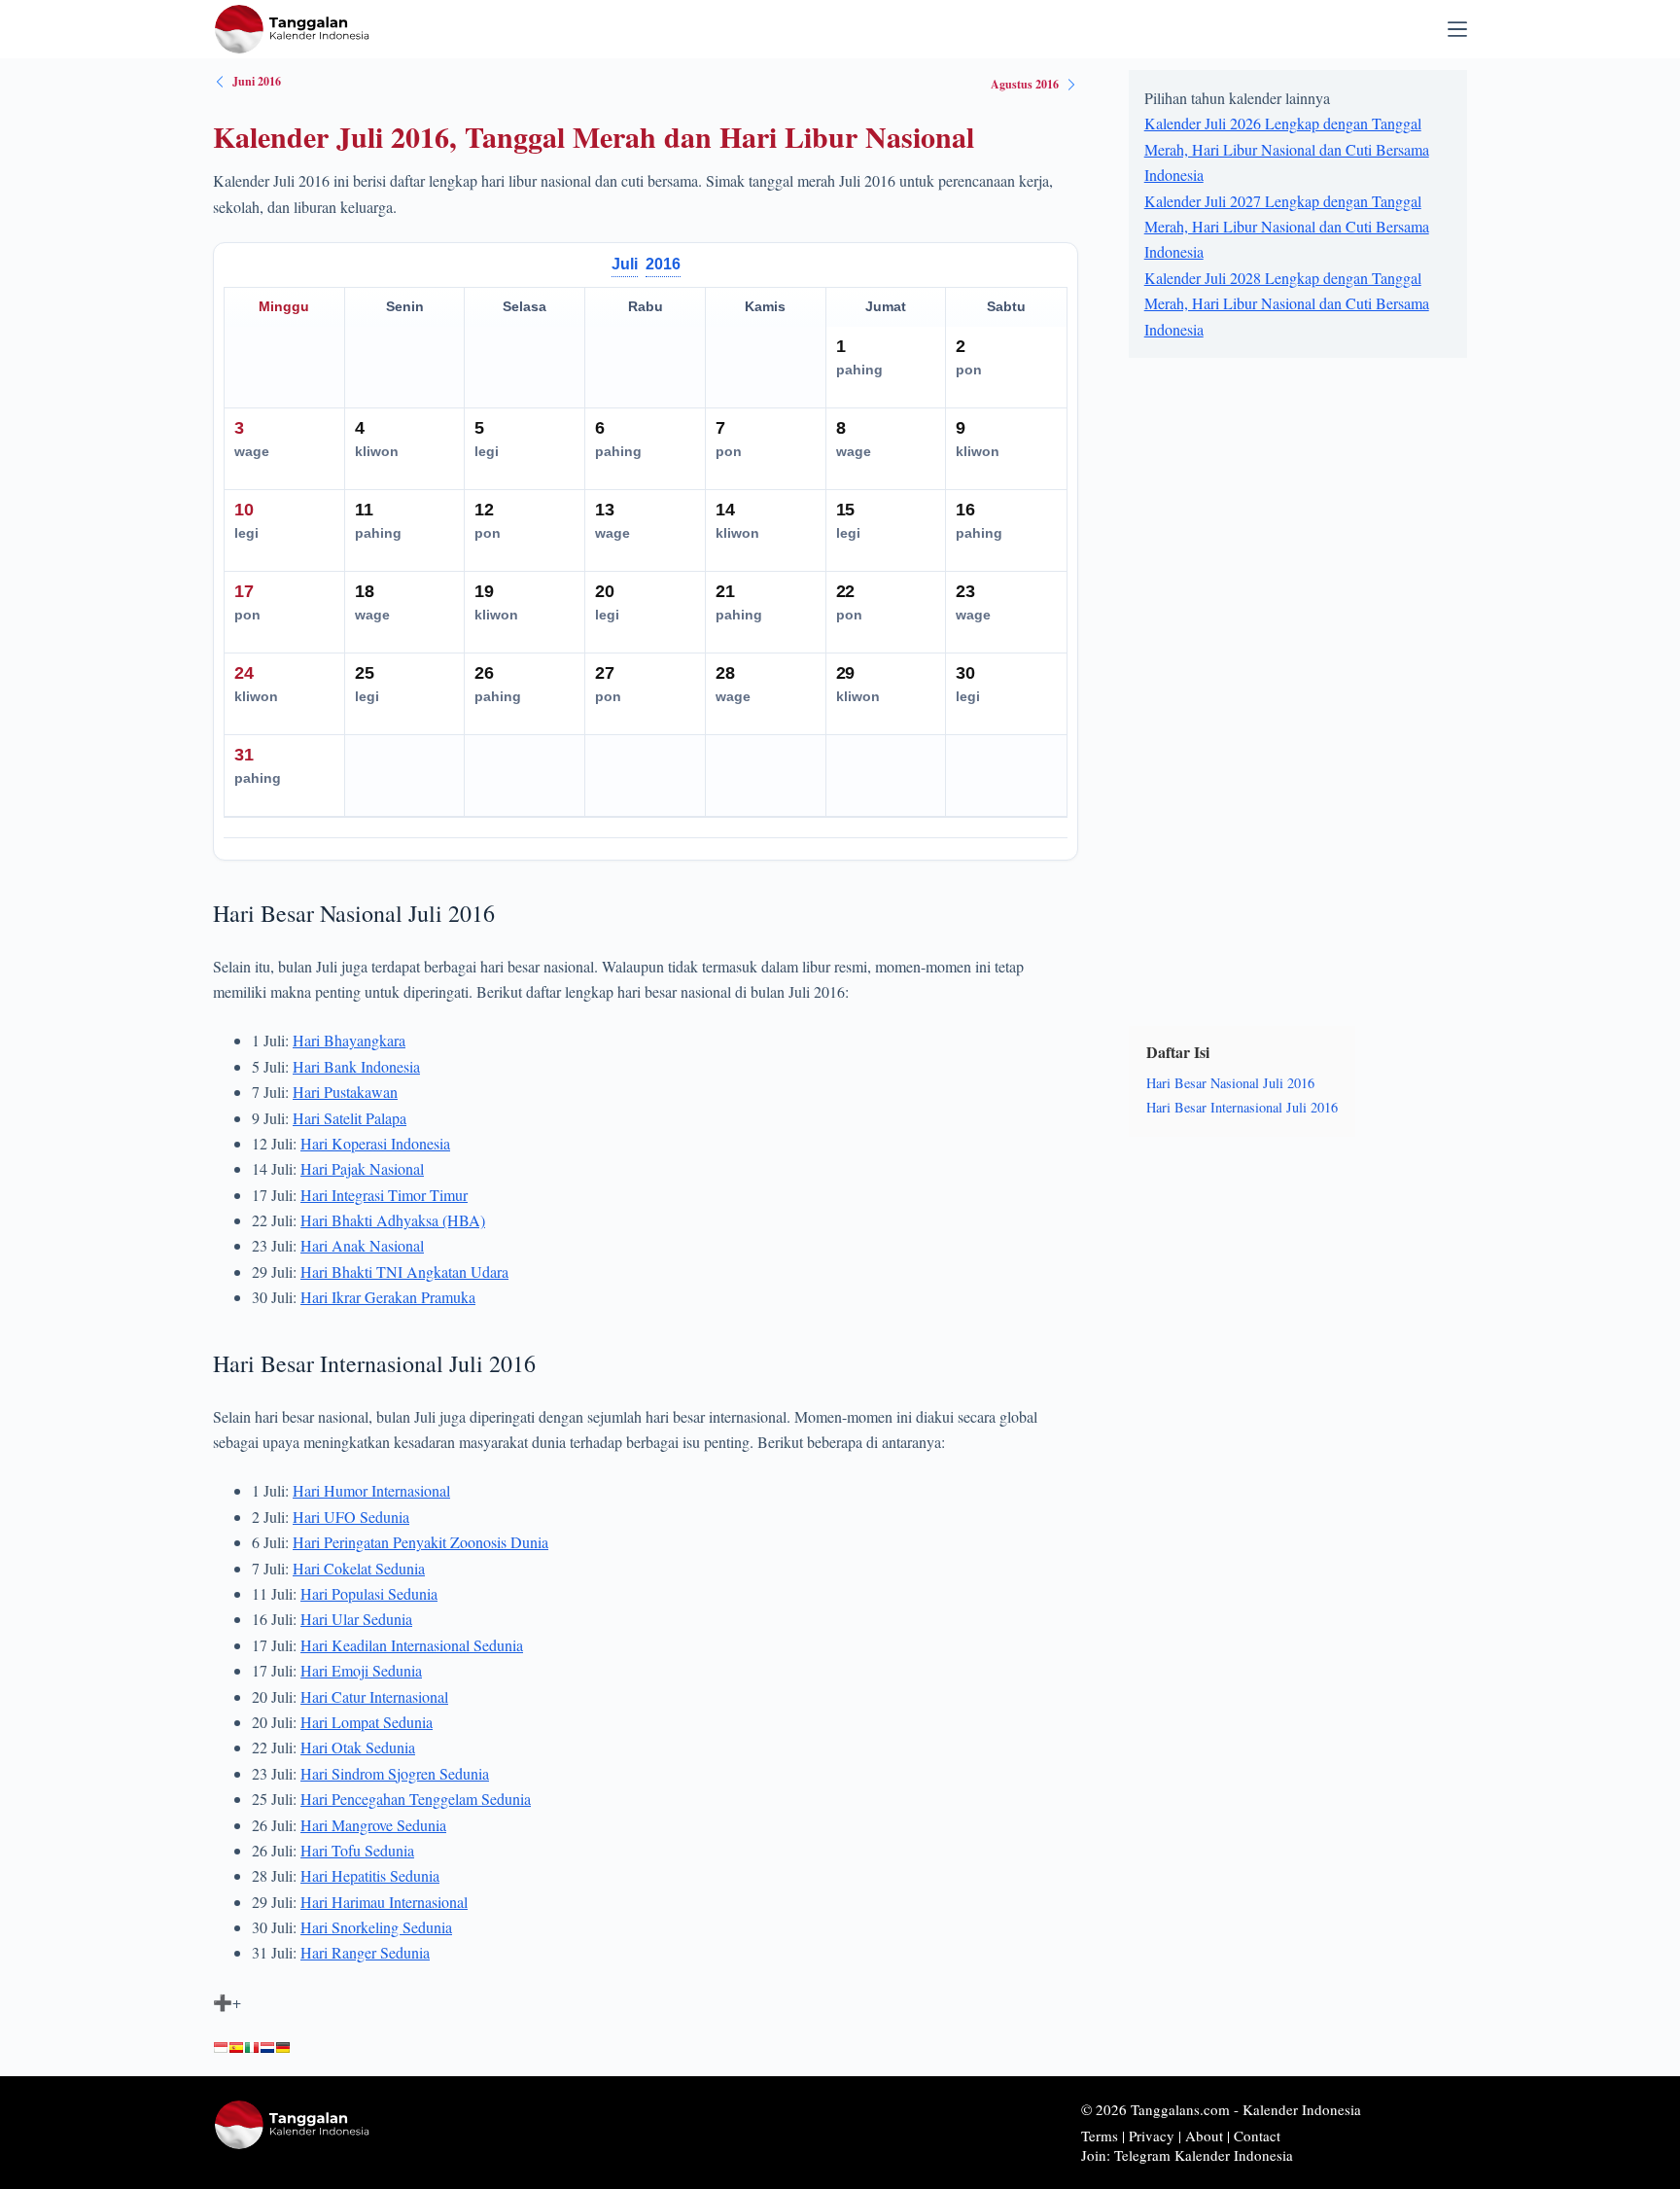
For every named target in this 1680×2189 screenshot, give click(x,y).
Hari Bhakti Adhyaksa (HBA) (393, 1220)
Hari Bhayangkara (349, 1040)
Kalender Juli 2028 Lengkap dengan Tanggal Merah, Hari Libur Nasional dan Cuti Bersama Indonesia (1287, 303)
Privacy (1152, 2136)
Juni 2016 (257, 81)
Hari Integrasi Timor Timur (384, 1195)
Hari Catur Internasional (374, 1696)
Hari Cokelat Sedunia (359, 1568)
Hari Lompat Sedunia (367, 1722)
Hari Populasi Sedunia (369, 1593)
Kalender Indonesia (1302, 2109)
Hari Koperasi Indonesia (375, 1143)
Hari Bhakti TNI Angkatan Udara (404, 1271)
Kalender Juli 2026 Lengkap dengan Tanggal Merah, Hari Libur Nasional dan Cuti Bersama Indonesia (1287, 149)
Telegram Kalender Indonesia (1204, 2155)
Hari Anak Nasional (362, 1245)
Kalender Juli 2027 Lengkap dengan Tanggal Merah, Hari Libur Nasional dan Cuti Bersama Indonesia (1287, 227)
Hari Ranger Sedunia (365, 1952)
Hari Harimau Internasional (384, 1902)
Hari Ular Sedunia (356, 1619)
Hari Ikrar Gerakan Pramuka (388, 1297)
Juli (625, 264)
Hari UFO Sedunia (351, 1517)
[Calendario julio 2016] (236, 2048)
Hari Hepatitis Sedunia (370, 1875)
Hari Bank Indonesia (356, 1066)
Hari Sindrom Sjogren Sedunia (395, 1773)
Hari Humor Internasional (371, 1490)
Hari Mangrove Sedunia (373, 1825)
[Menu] (1457, 29)
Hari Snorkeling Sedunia (376, 1927)
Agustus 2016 (1025, 84)
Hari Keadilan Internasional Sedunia (412, 1645)
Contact (1257, 2136)
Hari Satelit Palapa (350, 1118)
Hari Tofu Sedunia (357, 1850)
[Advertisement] (1275, 688)
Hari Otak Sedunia (358, 1747)
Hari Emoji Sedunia (361, 1670)
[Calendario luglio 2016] (252, 2048)
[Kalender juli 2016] (221, 2048)
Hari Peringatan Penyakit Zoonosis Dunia (420, 1542)
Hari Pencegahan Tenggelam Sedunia (416, 1799)
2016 (663, 264)
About (1204, 2136)
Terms (1100, 2136)
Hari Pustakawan (345, 1092)
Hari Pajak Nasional (362, 1168)
